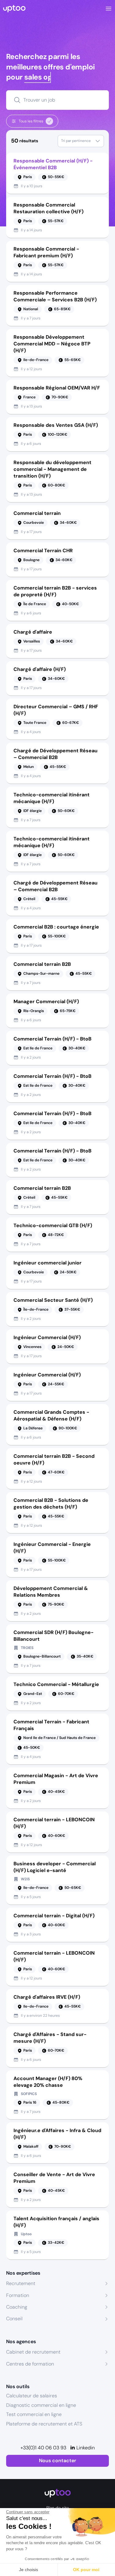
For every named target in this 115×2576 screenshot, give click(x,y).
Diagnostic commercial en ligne (41, 2405)
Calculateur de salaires (32, 2396)
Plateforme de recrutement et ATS (44, 2424)
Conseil (14, 2319)
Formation (18, 2295)
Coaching (17, 2307)
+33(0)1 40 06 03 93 (43, 2448)
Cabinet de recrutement (33, 2352)
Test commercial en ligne (34, 2414)
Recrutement (21, 2283)
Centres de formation (30, 2364)
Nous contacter (57, 2461)
